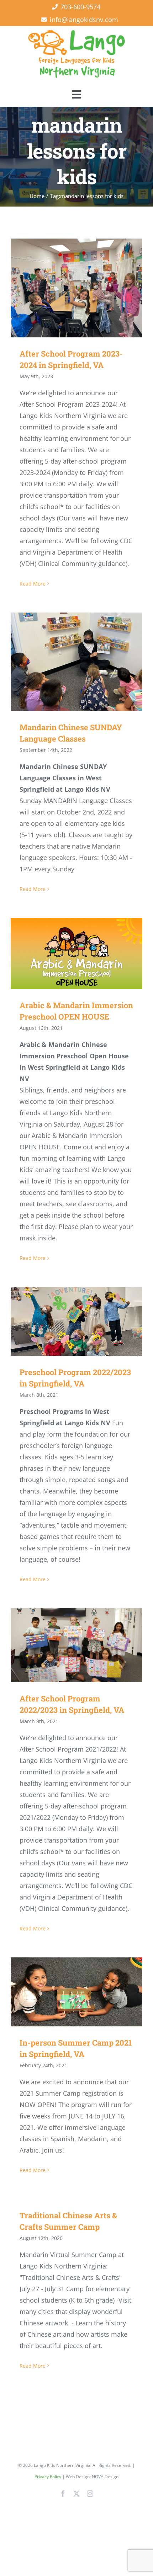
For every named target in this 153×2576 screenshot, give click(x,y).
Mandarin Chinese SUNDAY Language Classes (66, 662)
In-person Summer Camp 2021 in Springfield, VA (66, 1992)
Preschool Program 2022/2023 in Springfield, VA (66, 1322)
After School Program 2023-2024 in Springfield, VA (66, 288)
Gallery (87, 288)
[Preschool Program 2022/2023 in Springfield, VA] (76, 1321)
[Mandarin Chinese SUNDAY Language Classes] (76, 662)
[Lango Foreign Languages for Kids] (76, 33)
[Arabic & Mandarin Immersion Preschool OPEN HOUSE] (76, 953)
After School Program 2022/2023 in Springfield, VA (66, 1645)
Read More (33, 584)
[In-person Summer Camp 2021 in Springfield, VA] (76, 1992)
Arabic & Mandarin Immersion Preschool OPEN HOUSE (66, 954)
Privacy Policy (48, 2477)
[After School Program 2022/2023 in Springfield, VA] (76, 1645)
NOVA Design (105, 2477)
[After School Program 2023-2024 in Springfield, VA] (76, 288)
